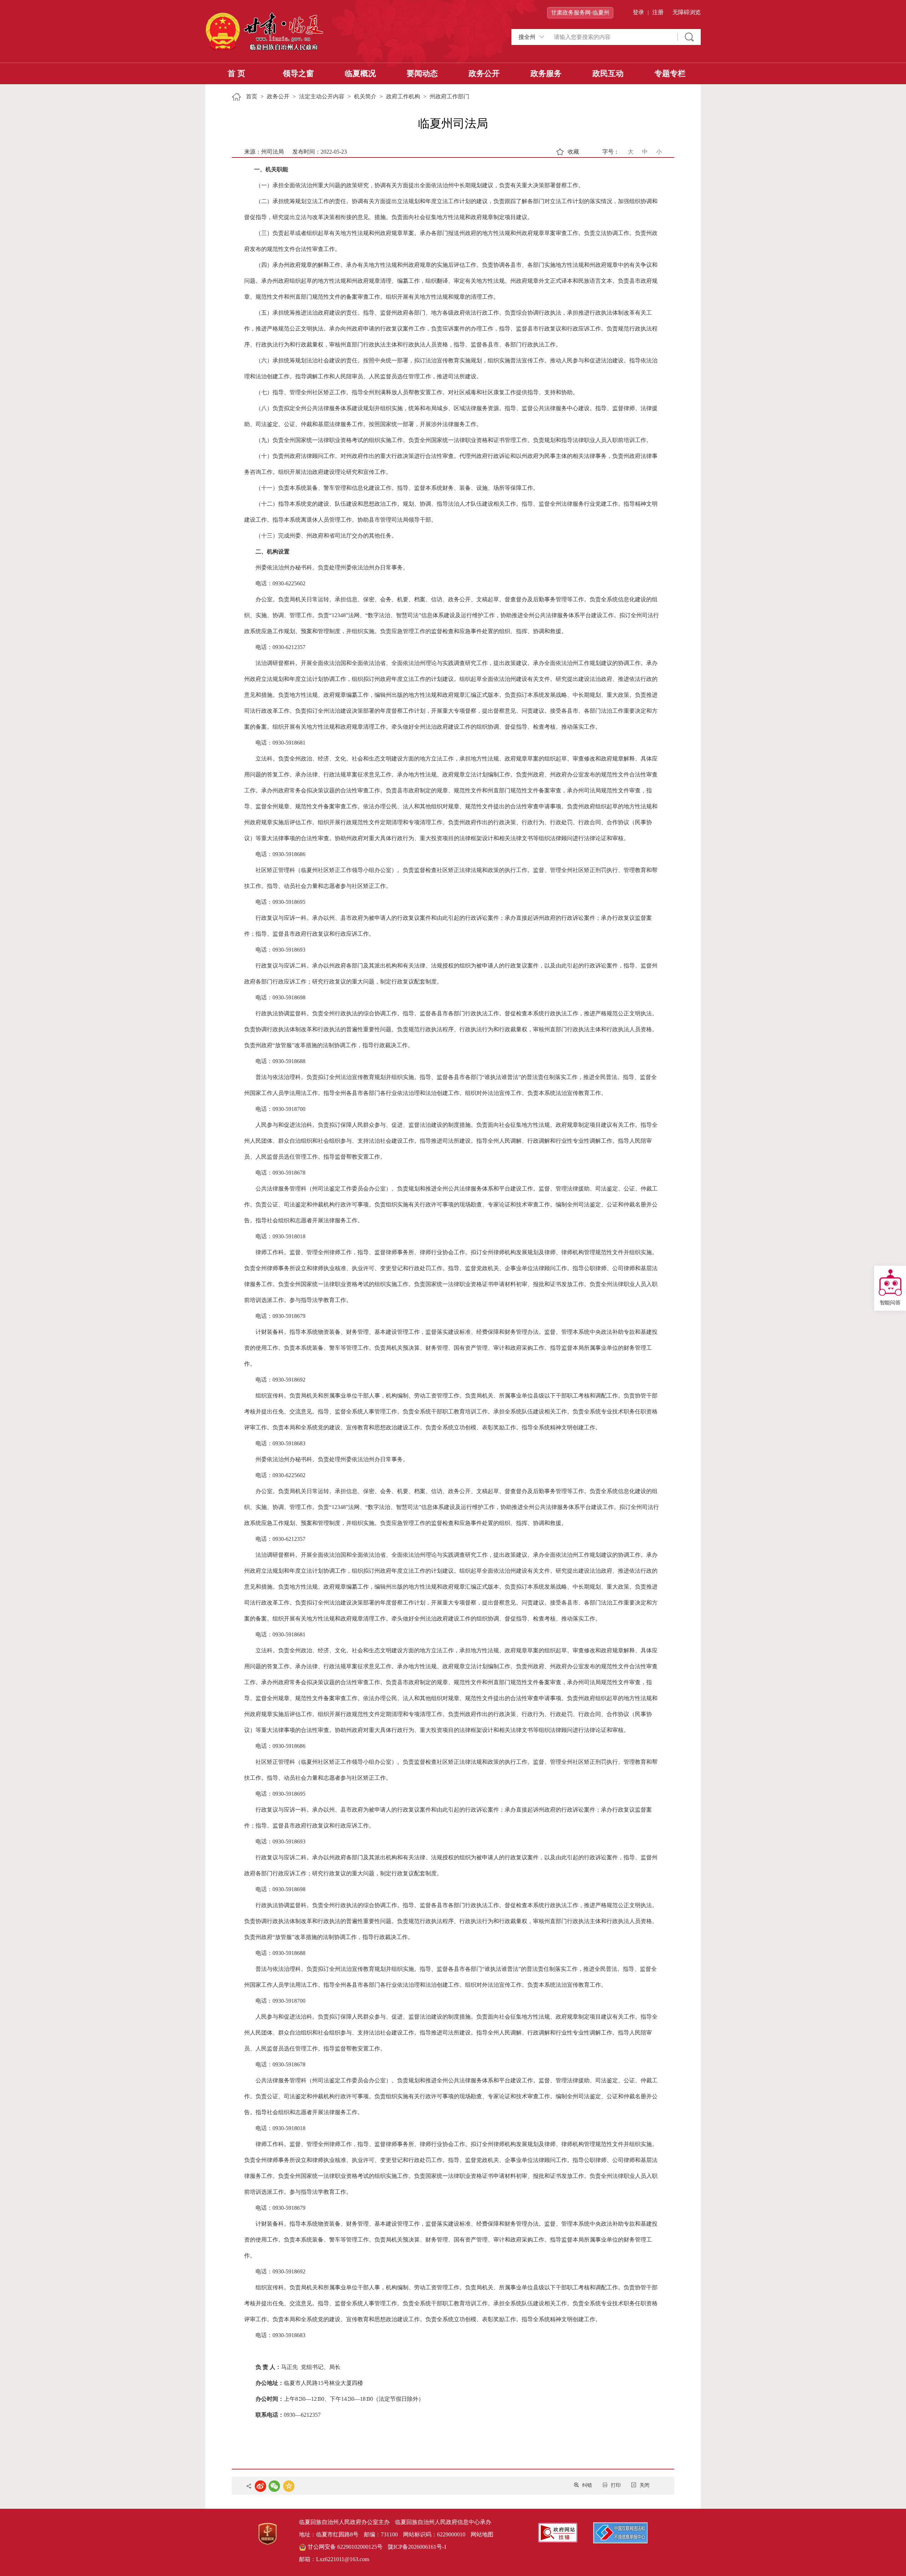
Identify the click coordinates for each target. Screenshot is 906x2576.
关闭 (644, 2485)
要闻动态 (422, 73)
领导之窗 (298, 73)
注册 (658, 12)
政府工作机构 (403, 96)
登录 (638, 12)
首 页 (236, 73)
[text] (612, 37)
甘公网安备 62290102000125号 (344, 2547)
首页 (252, 96)
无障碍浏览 (687, 12)
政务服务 (546, 73)
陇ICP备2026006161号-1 (417, 2547)
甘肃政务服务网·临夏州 (580, 13)
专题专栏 (670, 73)
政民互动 (608, 73)
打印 (616, 2485)
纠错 (587, 2485)
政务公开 (484, 73)
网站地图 (482, 2534)
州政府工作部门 (449, 96)
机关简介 (365, 96)
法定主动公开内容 (322, 96)
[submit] (689, 37)
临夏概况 (360, 73)
